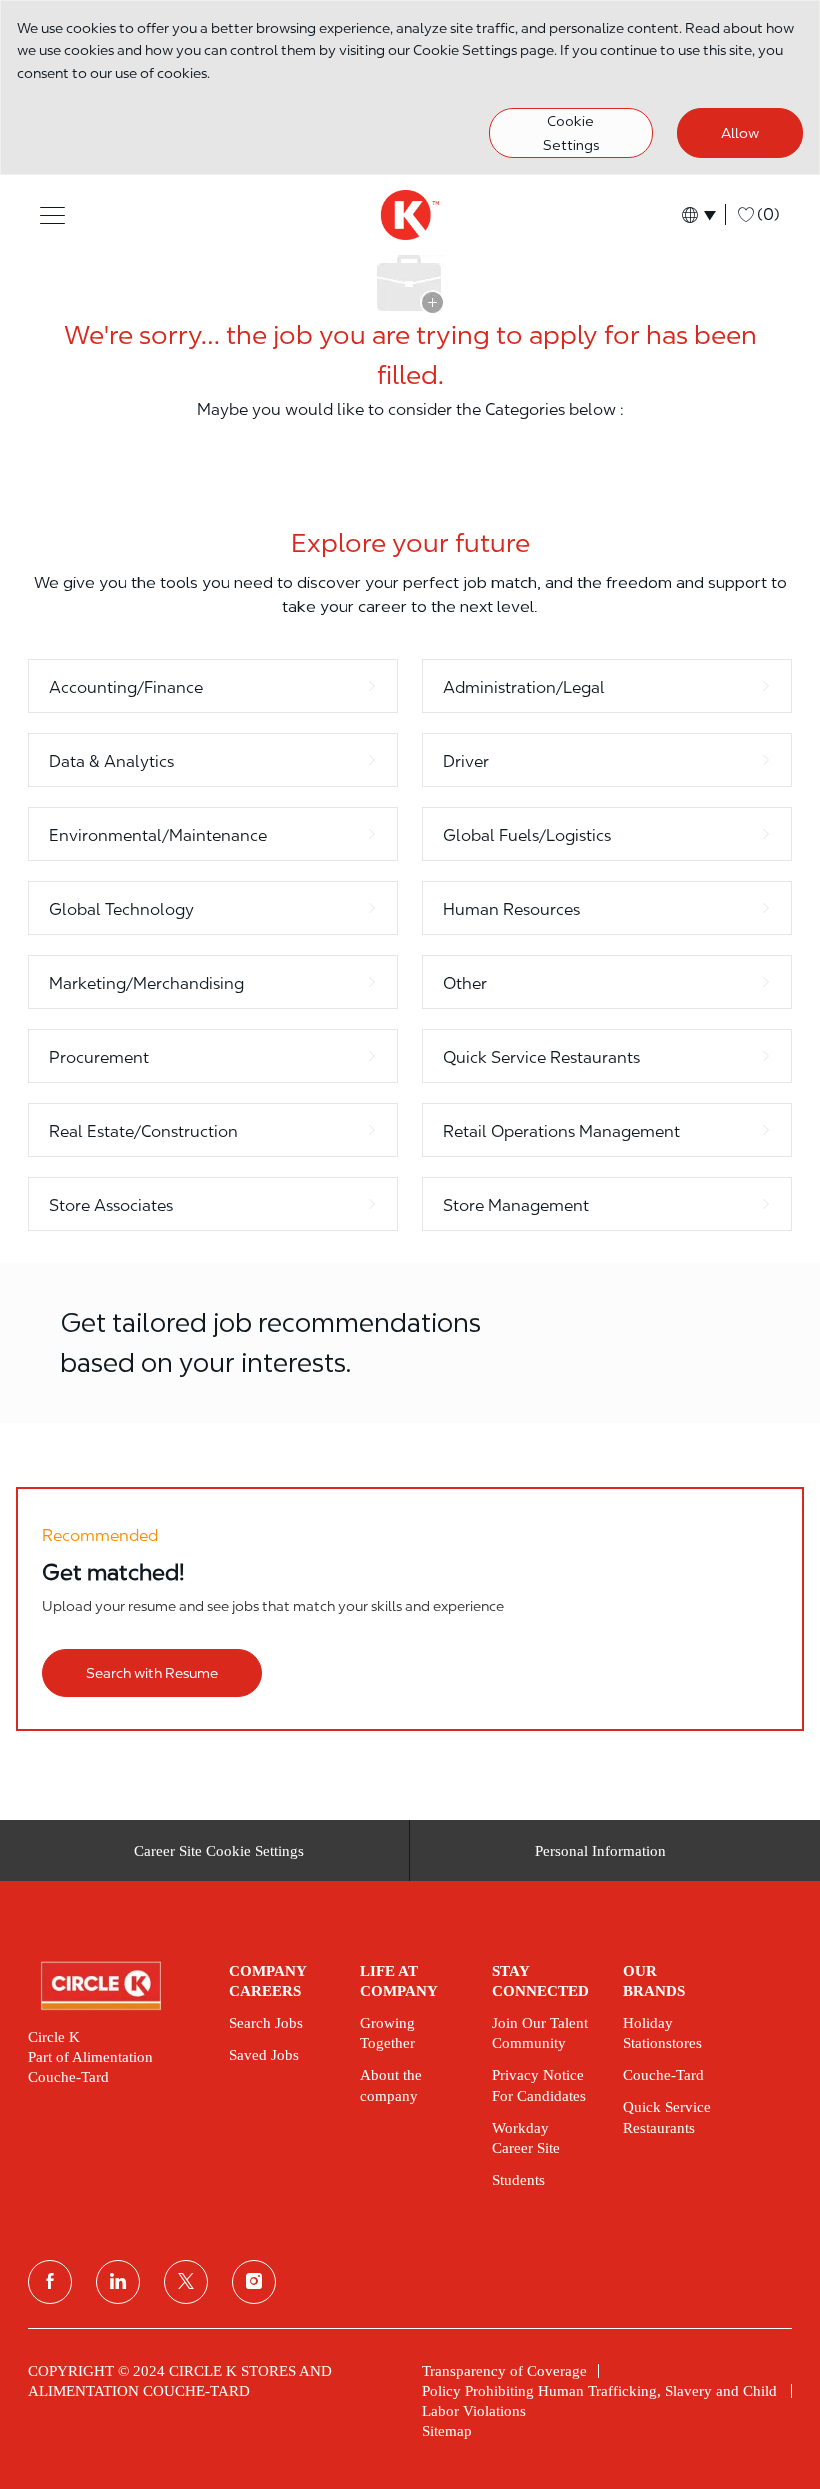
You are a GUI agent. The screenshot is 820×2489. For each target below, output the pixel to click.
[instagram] (254, 2282)
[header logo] (410, 215)
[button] (52, 214)
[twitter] (186, 2282)
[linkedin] (118, 2282)
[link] (114, 1986)
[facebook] (50, 2282)
